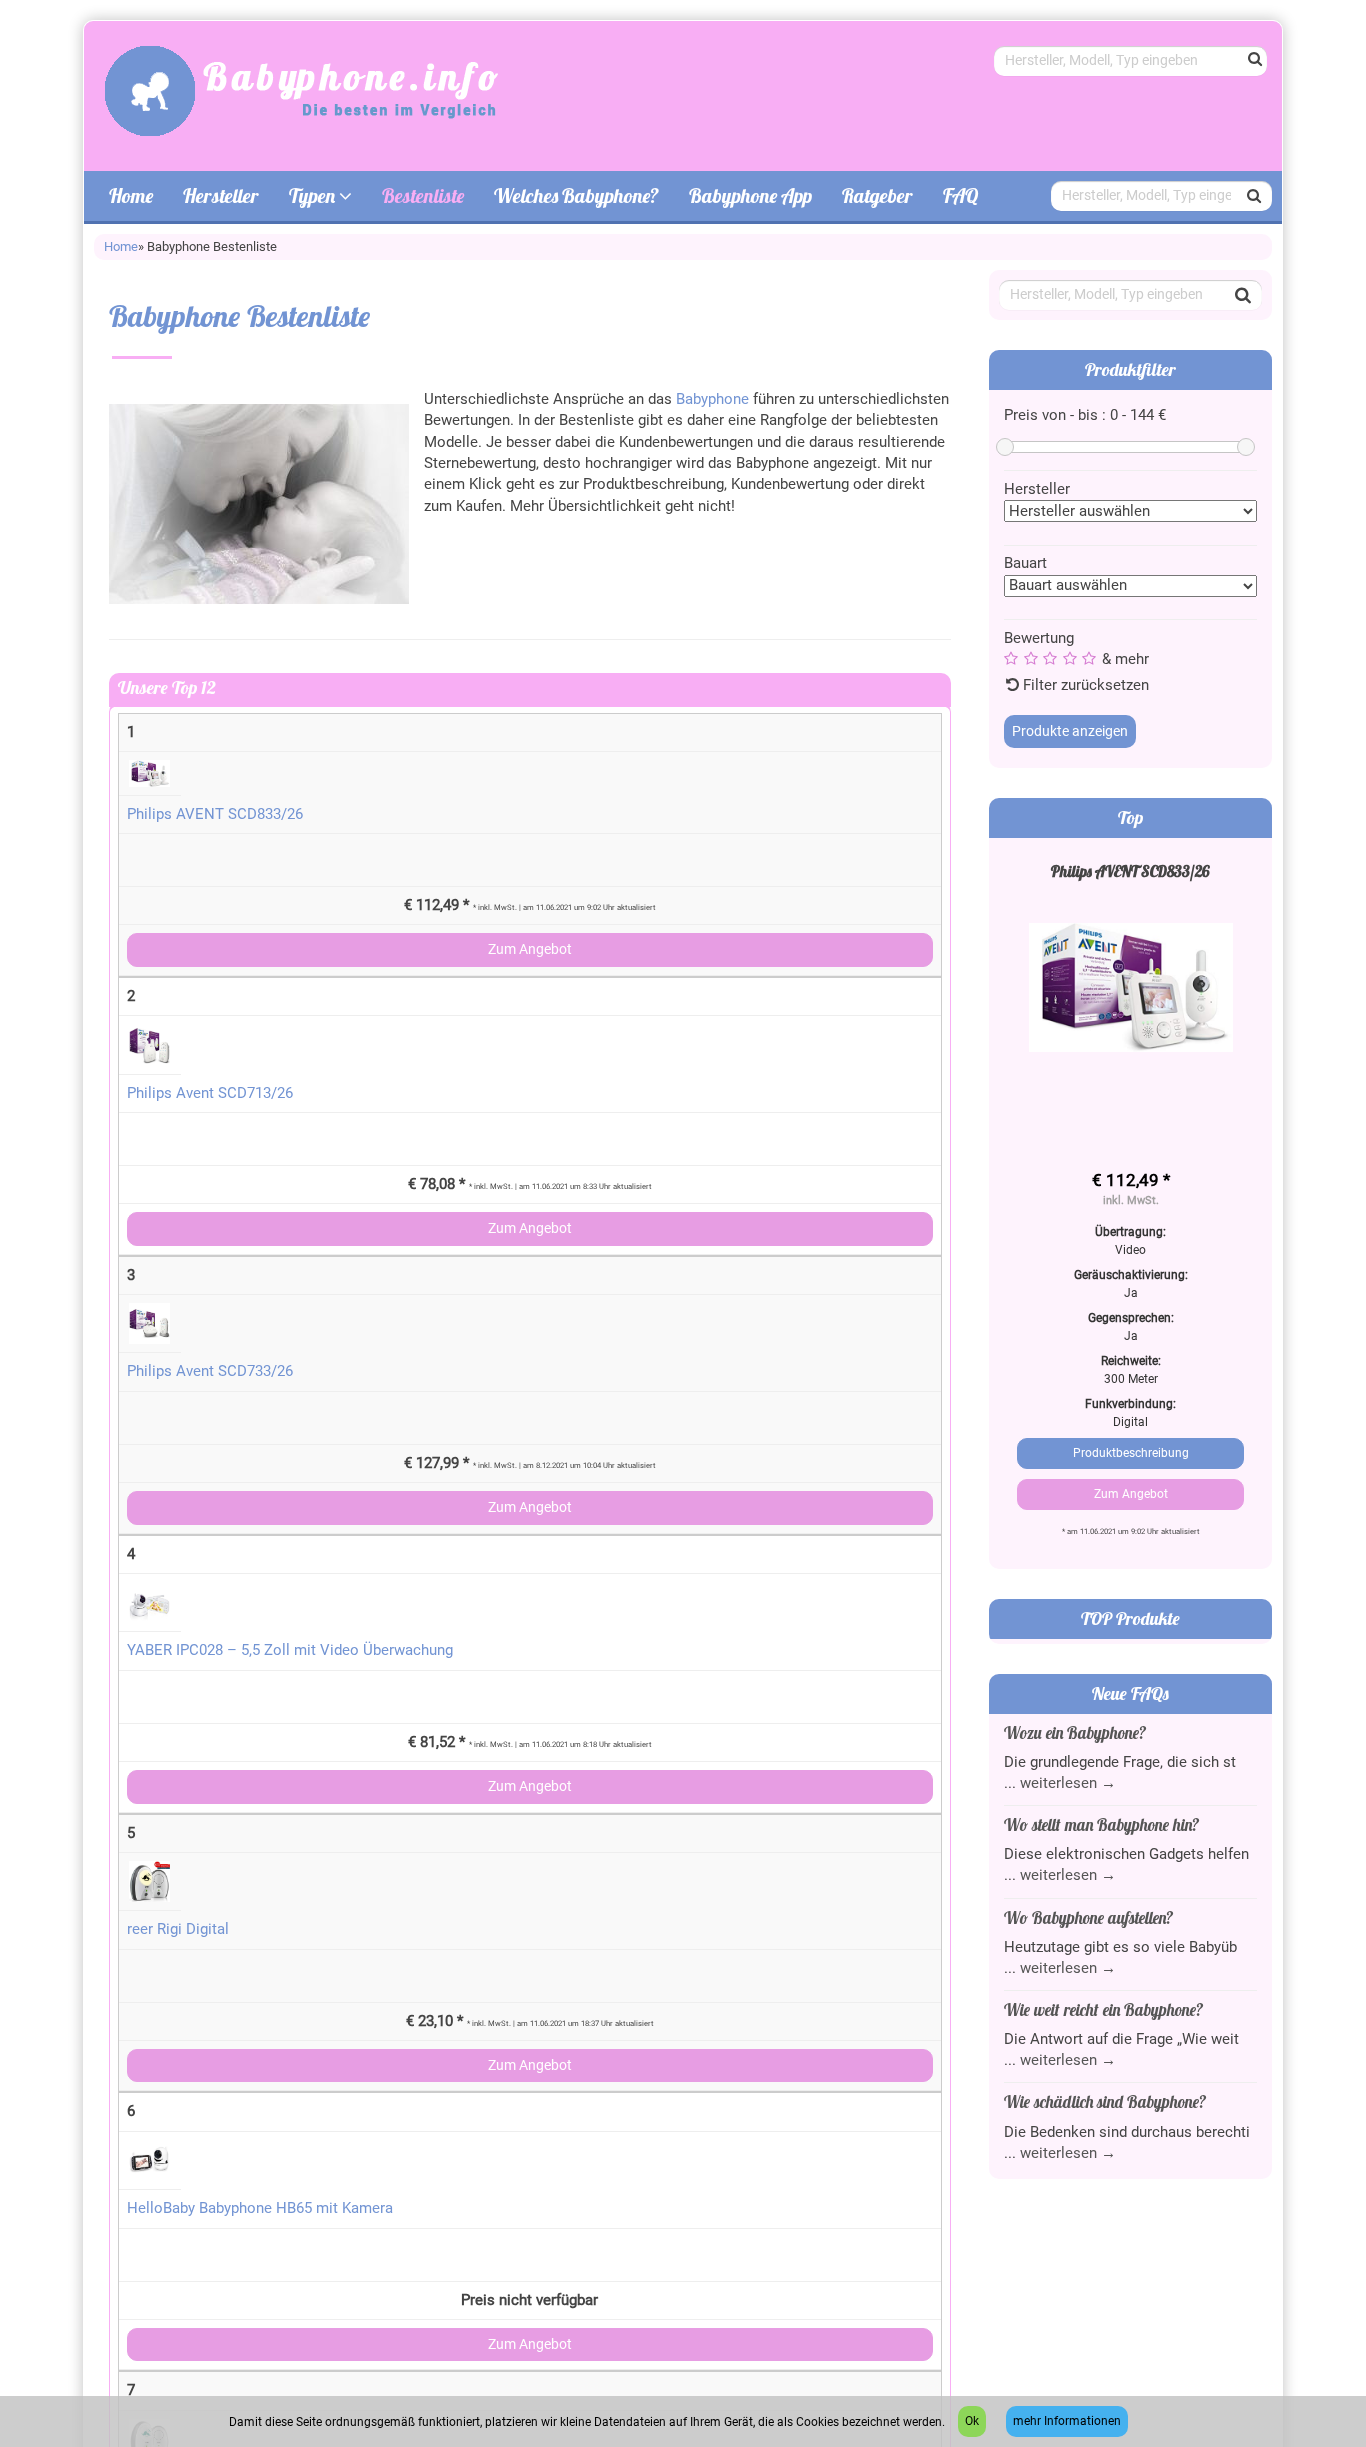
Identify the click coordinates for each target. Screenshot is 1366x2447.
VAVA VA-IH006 (153, 1653)
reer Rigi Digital (153, 817)
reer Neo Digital (154, 1095)
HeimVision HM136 (167, 1374)
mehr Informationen (1067, 2421)
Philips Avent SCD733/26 (185, 259)
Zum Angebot (683, 116)
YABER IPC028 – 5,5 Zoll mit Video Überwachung (265, 538)
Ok (972, 2421)
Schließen (1244, 1910)
